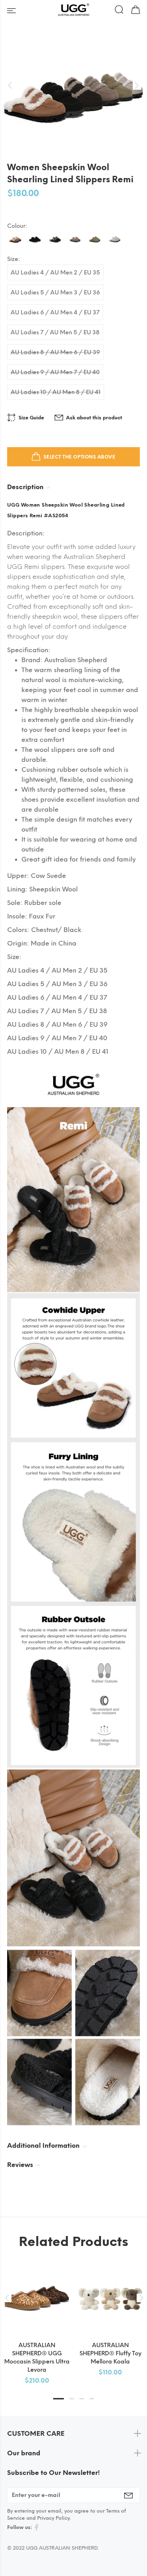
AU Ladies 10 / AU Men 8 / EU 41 (56, 392)
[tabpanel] (37, 2317)
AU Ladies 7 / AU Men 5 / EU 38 (55, 332)
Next (140, 2298)
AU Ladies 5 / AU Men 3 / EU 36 (55, 292)
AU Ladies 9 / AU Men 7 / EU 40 (55, 372)
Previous (7, 2298)
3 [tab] (82, 2399)
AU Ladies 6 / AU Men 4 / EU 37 (55, 312)
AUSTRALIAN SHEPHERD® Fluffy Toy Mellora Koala (110, 2353)
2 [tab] (72, 2399)
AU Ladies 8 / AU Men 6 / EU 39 (55, 352)
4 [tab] (92, 2399)
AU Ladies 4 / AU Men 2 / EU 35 (55, 273)
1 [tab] (59, 2399)
